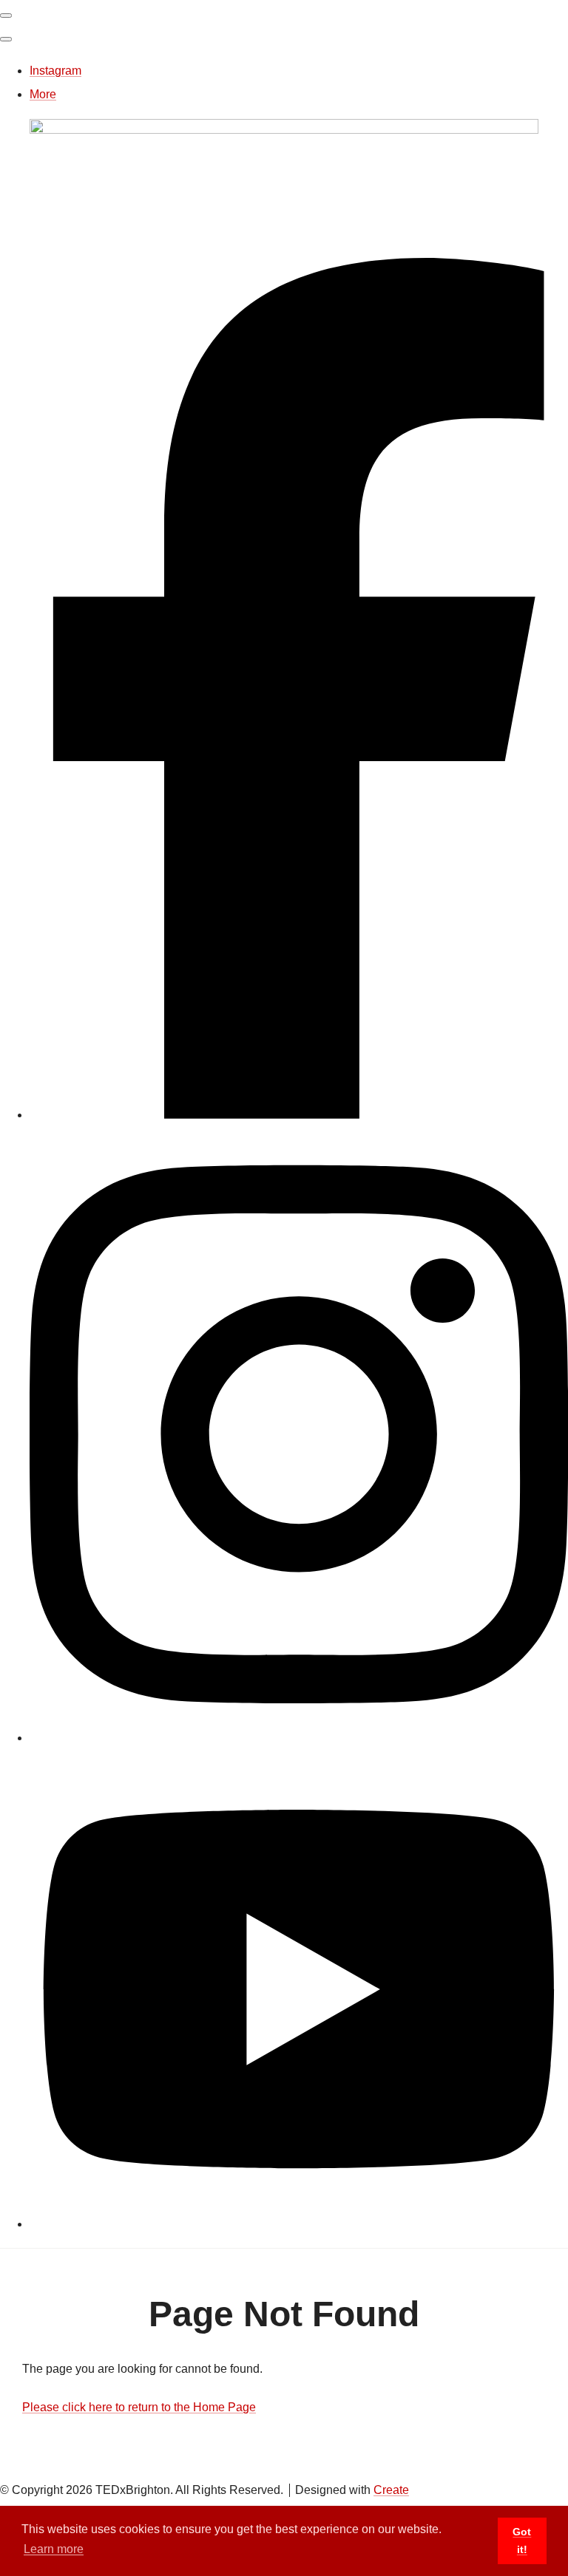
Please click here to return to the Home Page (139, 2407)
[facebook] (299, 1115)
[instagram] (299, 1738)
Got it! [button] (522, 2541)
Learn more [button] (54, 2549)
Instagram (55, 71)
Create (391, 2490)
